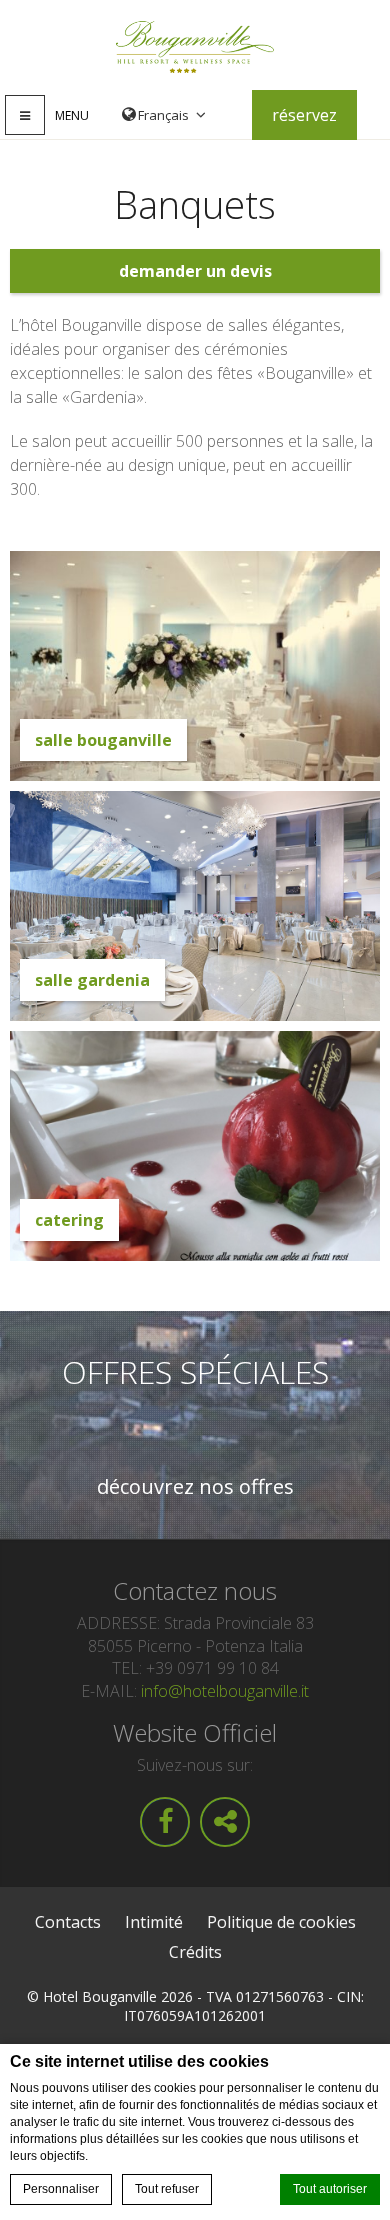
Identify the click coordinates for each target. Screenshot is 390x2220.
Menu (72, 115)
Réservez (304, 115)
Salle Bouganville (103, 740)
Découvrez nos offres (195, 1487)
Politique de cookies (281, 1922)
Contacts (68, 1922)
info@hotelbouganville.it (225, 1691)
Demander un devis (195, 271)
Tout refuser (167, 2189)
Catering (69, 1220)
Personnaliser (61, 2189)
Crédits (195, 1952)
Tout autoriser (330, 2189)
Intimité (154, 1922)
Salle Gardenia (92, 980)
